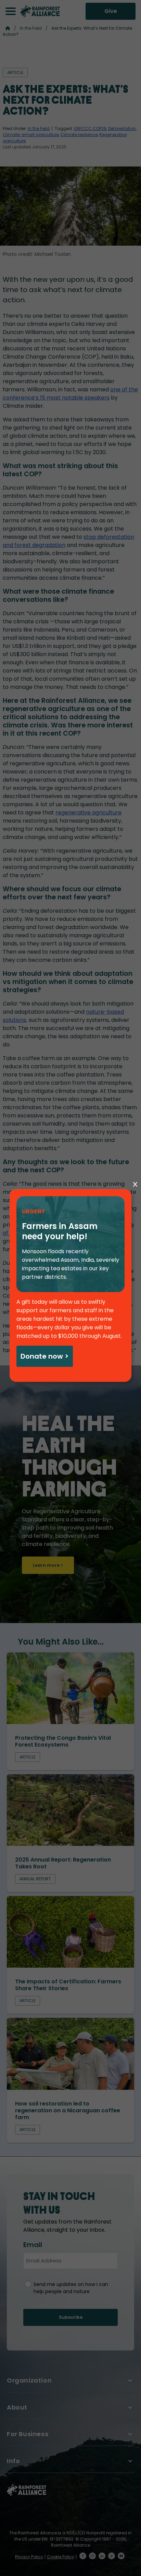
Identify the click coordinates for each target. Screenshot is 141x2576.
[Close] (135, 1185)
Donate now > (44, 1356)
